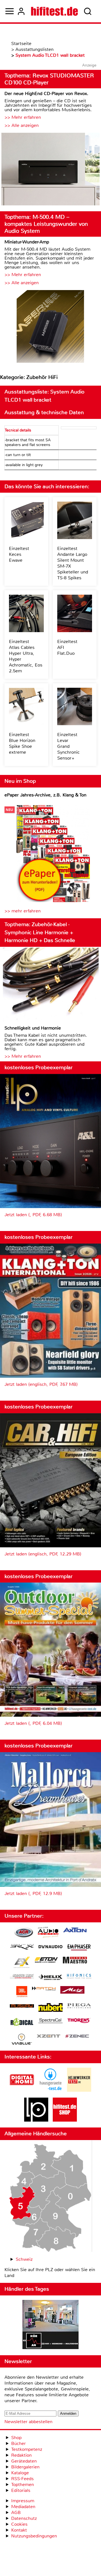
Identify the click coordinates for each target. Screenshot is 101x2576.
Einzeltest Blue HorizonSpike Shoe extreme (22, 743)
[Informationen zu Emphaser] (79, 1948)
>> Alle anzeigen (22, 125)
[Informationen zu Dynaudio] (50, 1947)
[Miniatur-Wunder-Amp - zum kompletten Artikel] (50, 327)
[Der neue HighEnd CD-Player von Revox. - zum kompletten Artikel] (50, 170)
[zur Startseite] (54, 11)
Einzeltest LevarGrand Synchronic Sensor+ (68, 746)
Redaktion (21, 2455)
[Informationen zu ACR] (24, 1933)
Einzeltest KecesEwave (19, 554)
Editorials (21, 2490)
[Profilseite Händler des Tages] (50, 2325)
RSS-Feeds (22, 2479)
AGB (16, 2512)
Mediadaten (23, 2507)
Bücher (19, 2443)
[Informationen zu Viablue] (22, 2040)
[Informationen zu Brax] (22, 1948)
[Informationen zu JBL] (22, 1992)
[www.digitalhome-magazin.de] (22, 2090)
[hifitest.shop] (65, 2120)
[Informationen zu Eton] (46, 1961)
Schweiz (24, 2259)
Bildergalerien (25, 2467)
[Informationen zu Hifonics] (79, 1977)
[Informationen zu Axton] (75, 1931)
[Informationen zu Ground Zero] (22, 1977)
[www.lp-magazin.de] (36, 2120)
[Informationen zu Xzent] (49, 2037)
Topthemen (23, 2484)
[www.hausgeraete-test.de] (50, 2090)
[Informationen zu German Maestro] (75, 1961)
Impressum (23, 2501)
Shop (16, 2438)
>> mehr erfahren (23, 911)
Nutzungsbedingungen (34, 2536)
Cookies (19, 2524)
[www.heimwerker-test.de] (79, 2090)
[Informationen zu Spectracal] (50, 2021)
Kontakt (19, 2530)
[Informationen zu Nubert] (50, 2008)
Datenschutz (24, 2518)
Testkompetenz (27, 2449)
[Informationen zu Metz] (72, 1991)
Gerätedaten (24, 2461)
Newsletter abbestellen (28, 2422)
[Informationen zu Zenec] (77, 2037)
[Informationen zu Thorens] (79, 2021)
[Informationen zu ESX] (22, 1963)
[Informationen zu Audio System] (48, 1933)
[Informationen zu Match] (44, 1989)
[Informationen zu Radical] (22, 2023)
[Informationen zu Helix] (50, 1978)
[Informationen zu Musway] (22, 2006)
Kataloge (20, 2473)
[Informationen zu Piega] (79, 2006)
